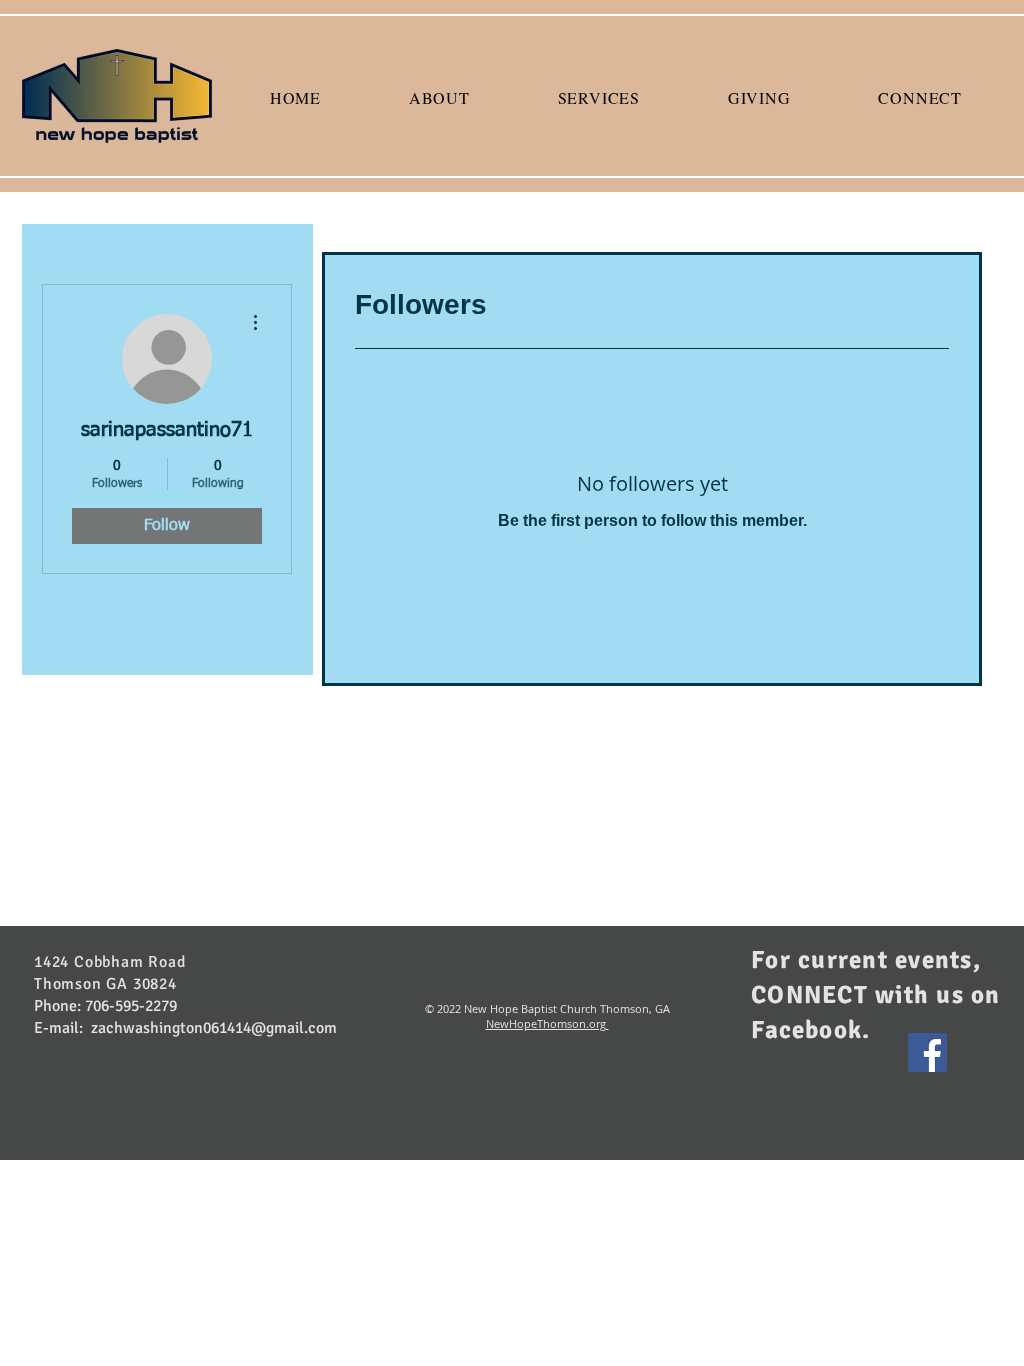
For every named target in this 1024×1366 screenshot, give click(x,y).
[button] (439, 97)
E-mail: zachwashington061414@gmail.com (185, 1028)
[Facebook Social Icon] (927, 1052)
